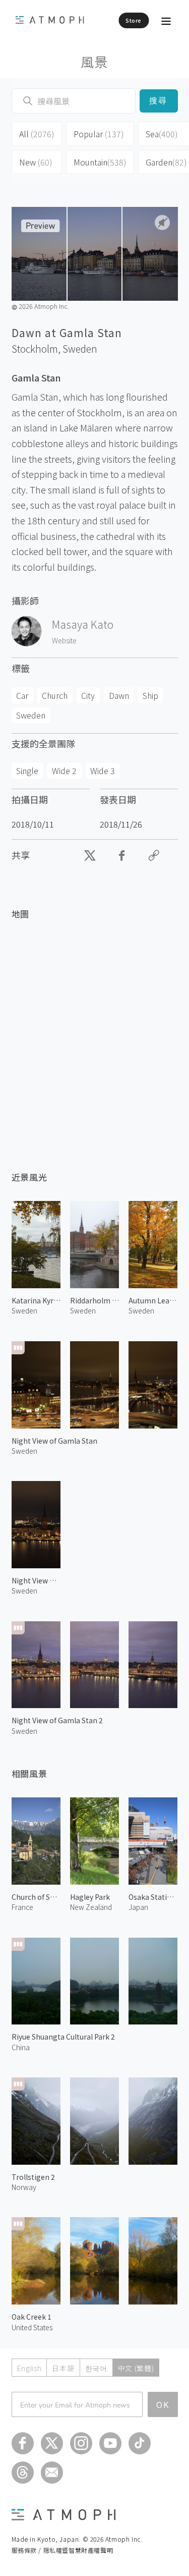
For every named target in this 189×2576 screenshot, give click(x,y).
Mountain (100, 162)
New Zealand (91, 1907)
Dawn (119, 695)
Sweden (80, 349)
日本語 (63, 2368)
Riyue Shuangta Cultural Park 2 (63, 2037)
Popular (99, 134)
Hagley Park (90, 1897)
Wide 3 (103, 771)
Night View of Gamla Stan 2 (57, 1720)
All (37, 134)
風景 (94, 61)
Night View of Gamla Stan (54, 1441)
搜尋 (159, 101)
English (29, 2368)
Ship (150, 695)
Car (22, 695)
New (36, 162)
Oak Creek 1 (31, 2317)
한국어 (96, 2368)
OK (163, 2404)
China (21, 2047)
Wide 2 (64, 771)
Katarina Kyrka (36, 1300)
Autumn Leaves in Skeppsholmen (153, 1300)
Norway (24, 2187)
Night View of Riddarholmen (36, 1580)
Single (27, 771)
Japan (138, 1907)
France (22, 1907)
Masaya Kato (83, 624)
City (88, 695)
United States (32, 2327)
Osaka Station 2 (153, 1897)
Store (134, 20)
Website (64, 640)
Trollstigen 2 (33, 2177)
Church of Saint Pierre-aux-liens (36, 1897)
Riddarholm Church (94, 1300)
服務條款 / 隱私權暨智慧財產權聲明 (62, 2550)
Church (55, 695)
